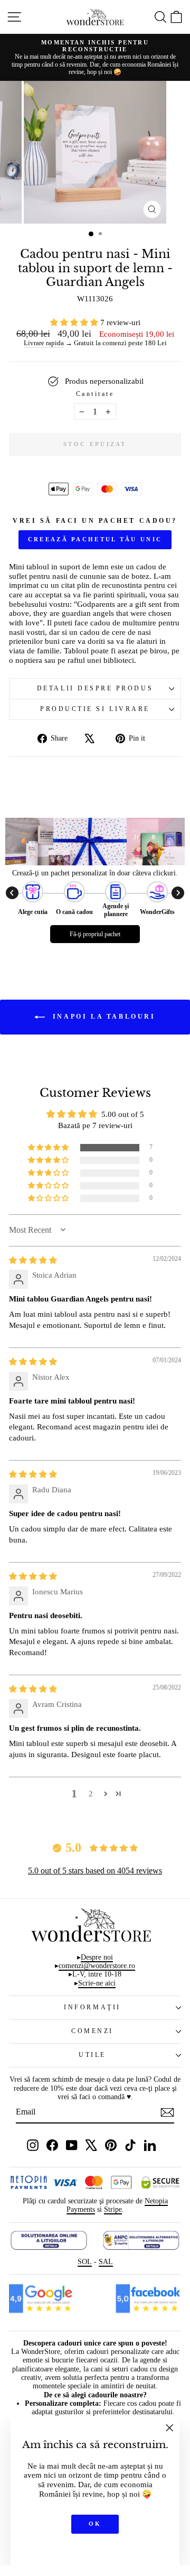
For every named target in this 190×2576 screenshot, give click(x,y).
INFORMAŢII (92, 2007)
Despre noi (97, 1957)
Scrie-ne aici (97, 1983)
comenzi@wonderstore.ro (97, 1966)
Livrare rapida (44, 343)
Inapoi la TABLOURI (102, 1017)
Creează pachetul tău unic (95, 539)
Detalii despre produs (95, 689)
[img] (33, 1260)
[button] (75, 322)
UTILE (92, 2055)
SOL (85, 2262)
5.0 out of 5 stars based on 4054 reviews (95, 1871)
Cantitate (95, 394)
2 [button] (91, 1794)
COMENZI (92, 2031)
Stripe (113, 2209)
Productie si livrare (95, 709)
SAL (106, 2262)
